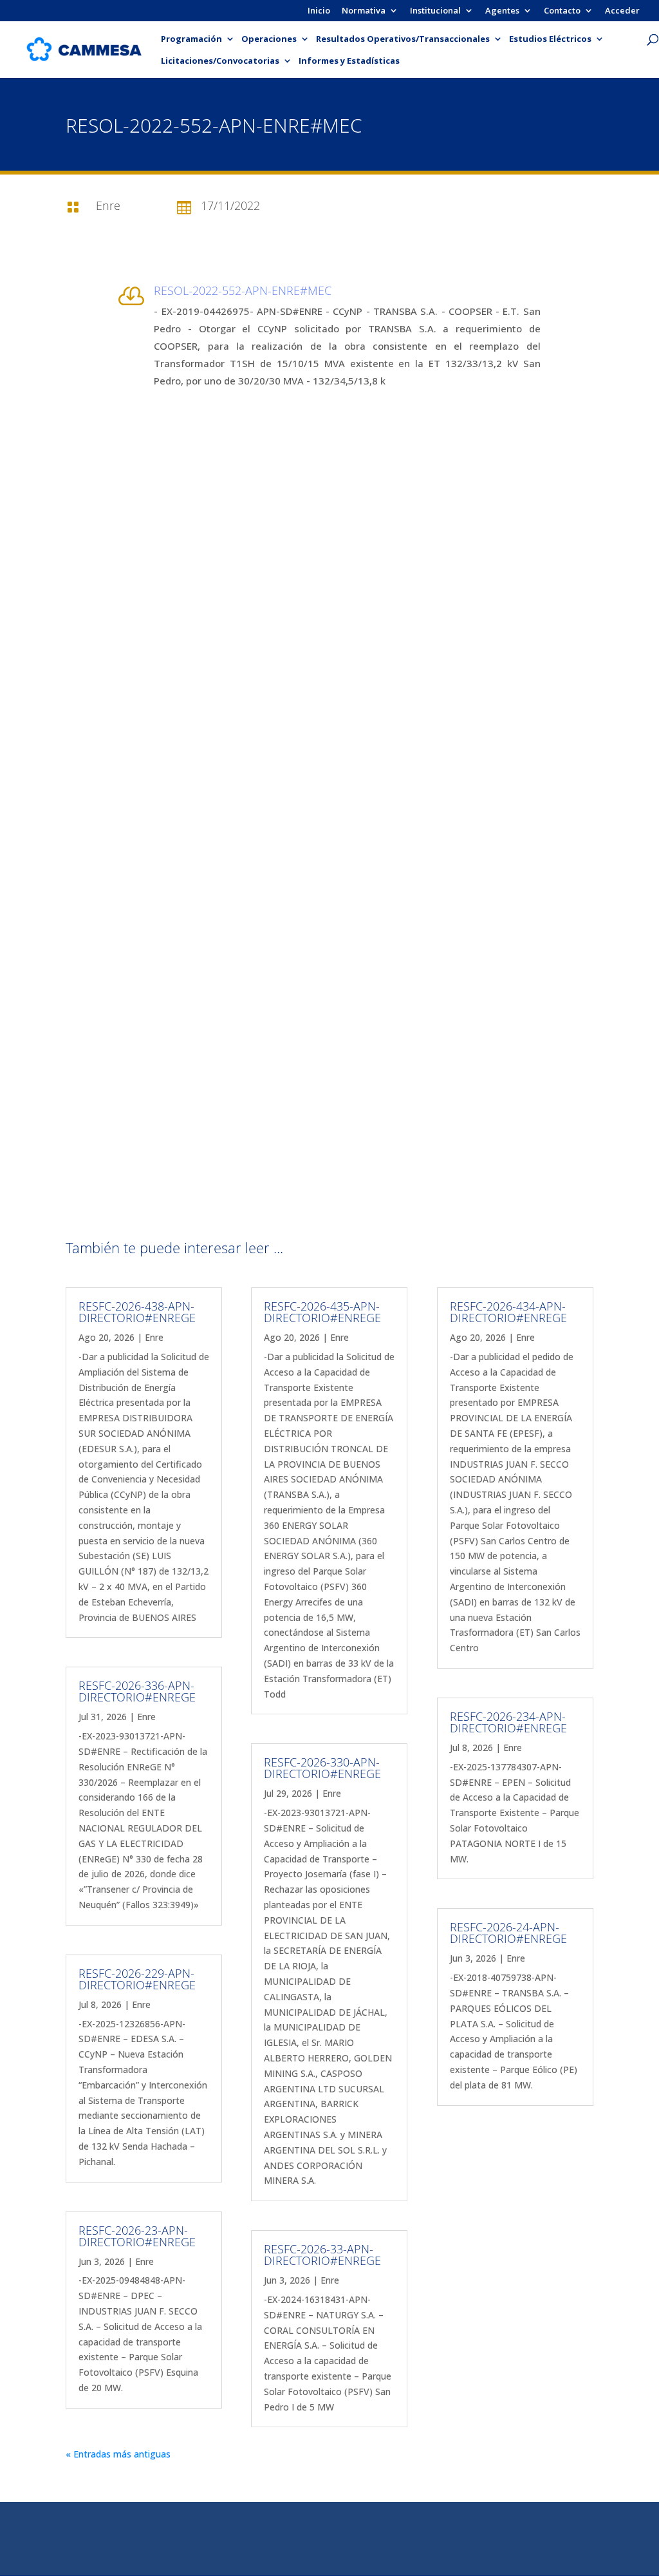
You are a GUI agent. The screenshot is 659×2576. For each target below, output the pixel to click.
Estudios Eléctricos (550, 39)
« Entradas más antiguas (118, 2454)
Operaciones (269, 39)
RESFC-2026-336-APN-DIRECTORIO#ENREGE (137, 1691)
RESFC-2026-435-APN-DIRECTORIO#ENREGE (322, 1312)
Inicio (319, 11)
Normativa (364, 11)
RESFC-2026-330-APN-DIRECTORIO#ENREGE (322, 1768)
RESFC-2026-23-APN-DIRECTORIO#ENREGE (137, 2236)
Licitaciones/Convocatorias (220, 61)
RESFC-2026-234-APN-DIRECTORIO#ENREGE (508, 1722)
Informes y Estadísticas (349, 61)
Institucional (435, 11)
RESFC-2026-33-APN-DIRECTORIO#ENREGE (322, 2255)
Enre (154, 1337)
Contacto (562, 11)
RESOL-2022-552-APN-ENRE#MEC (243, 290)
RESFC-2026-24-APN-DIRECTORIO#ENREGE (508, 1933)
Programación (191, 39)
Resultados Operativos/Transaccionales (403, 39)
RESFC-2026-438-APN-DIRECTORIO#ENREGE (137, 1312)
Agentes (502, 11)
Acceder (622, 11)
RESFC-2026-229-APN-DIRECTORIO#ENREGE (137, 1979)
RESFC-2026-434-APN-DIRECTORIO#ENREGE (508, 1312)
